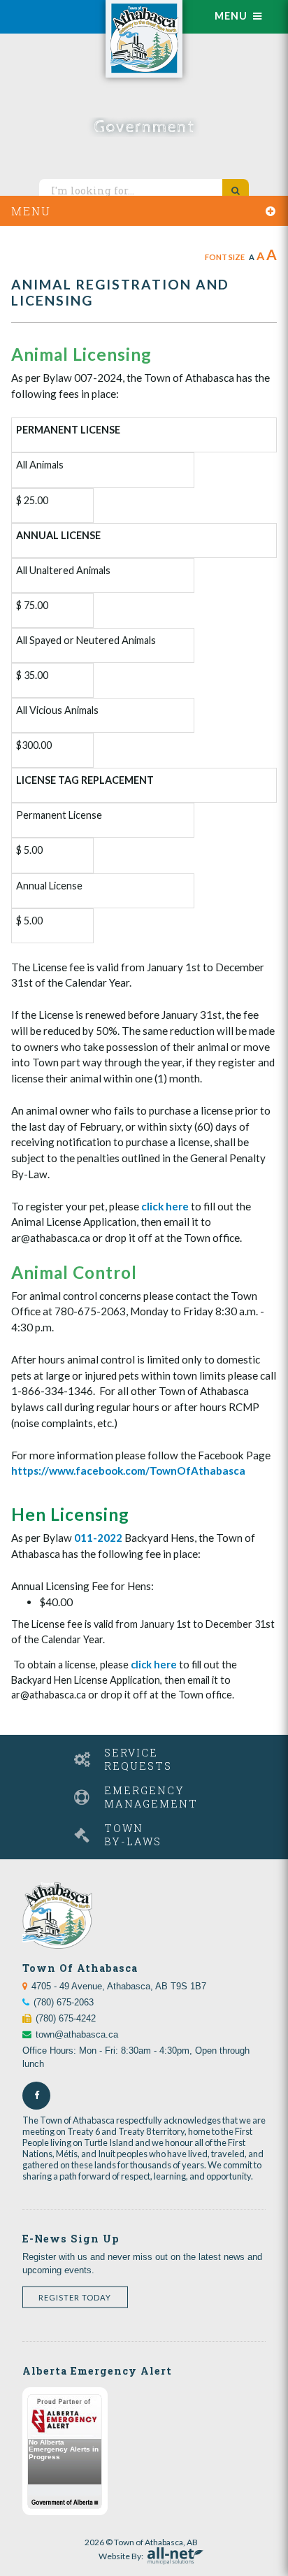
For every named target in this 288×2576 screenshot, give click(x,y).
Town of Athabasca (144, 39)
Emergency (151, 1797)
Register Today (75, 2297)
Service (138, 1759)
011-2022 (98, 1538)
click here (165, 1206)
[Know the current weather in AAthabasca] (50, 9)
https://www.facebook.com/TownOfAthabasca (128, 1471)
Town (133, 1835)
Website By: (121, 2554)
